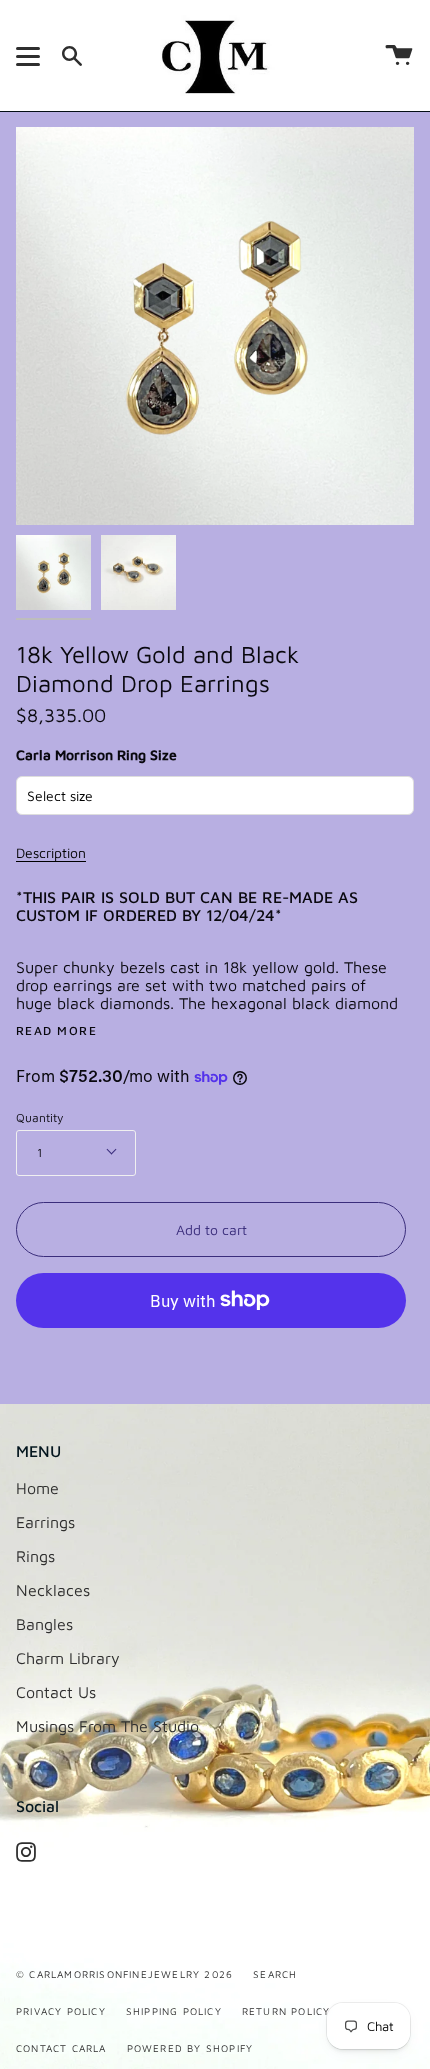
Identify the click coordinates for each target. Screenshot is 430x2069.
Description (51, 852)
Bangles (44, 1624)
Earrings (45, 1522)
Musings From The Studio (107, 1726)
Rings (35, 1556)
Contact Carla (61, 2048)
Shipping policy (174, 2011)
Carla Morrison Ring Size (96, 754)
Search (275, 1974)
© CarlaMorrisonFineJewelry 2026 (124, 1974)
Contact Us (56, 1692)
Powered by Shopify (190, 2048)
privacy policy (61, 2011)
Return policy (286, 2011)
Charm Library (68, 1658)
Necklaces (53, 1590)
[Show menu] (31, 56)
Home (37, 1488)
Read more (56, 1031)
